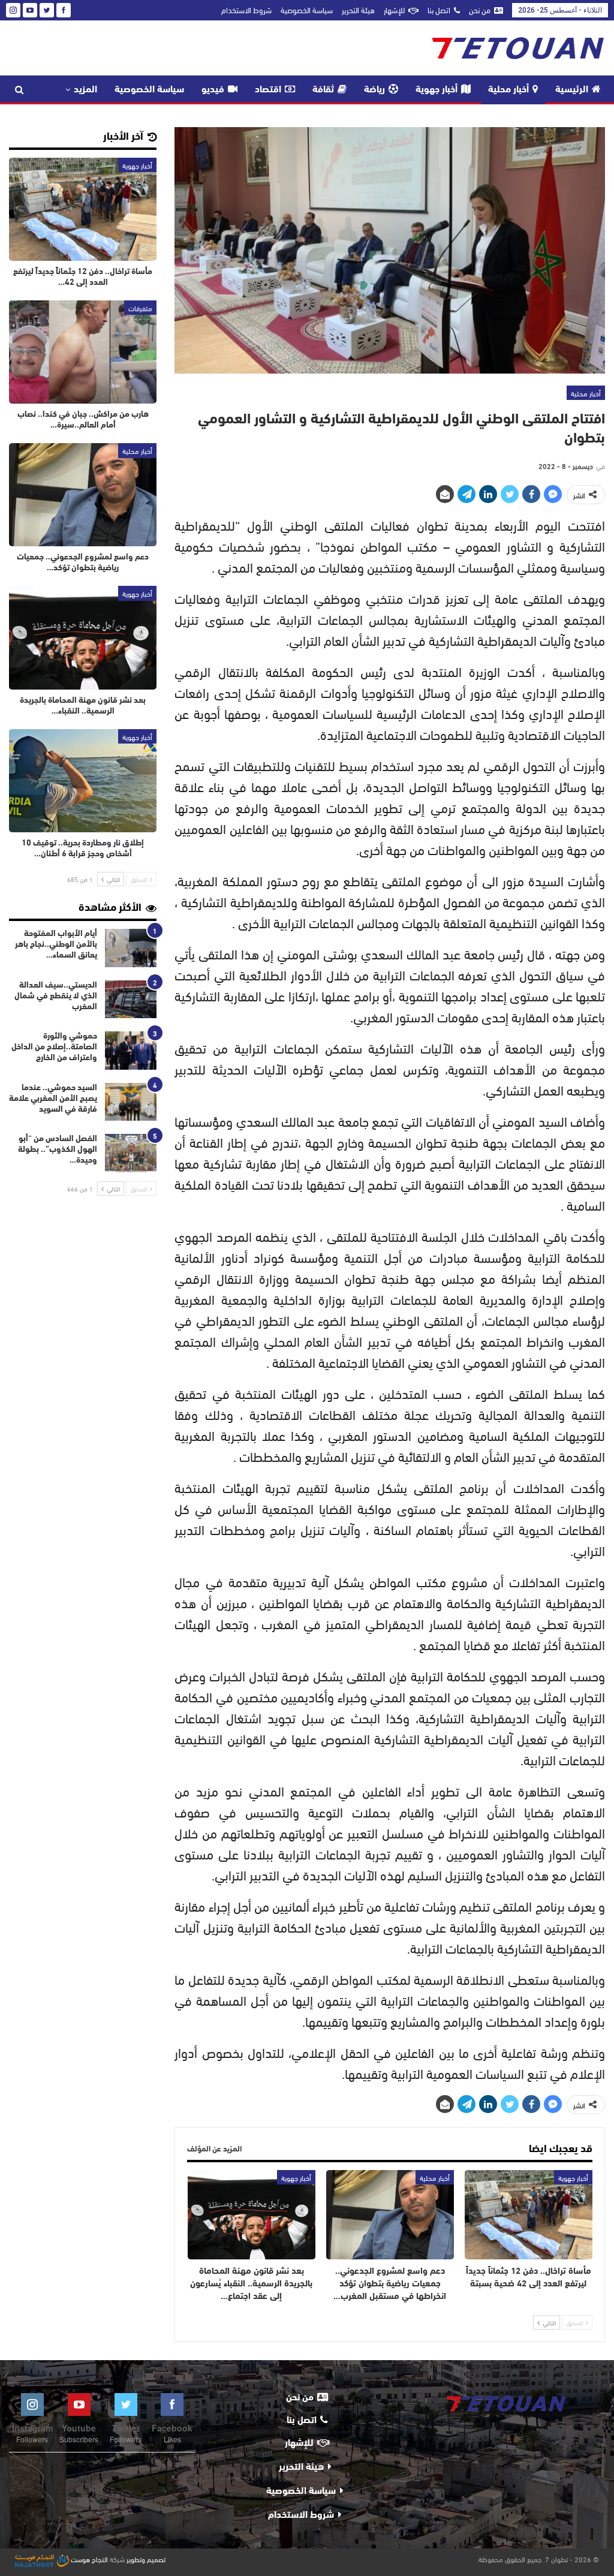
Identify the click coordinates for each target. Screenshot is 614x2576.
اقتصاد (268, 90)
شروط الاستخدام (246, 10)
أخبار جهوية (437, 90)
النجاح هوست (88, 2559)
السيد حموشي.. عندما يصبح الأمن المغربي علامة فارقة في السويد (53, 1099)
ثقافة (323, 90)
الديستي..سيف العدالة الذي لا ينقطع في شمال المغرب (56, 996)
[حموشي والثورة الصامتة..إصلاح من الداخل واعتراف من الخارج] (131, 1051)
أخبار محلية (508, 90)
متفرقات (140, 308)
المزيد (85, 90)
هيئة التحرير (358, 10)
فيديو (213, 90)
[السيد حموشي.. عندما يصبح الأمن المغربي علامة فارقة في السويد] (131, 1102)
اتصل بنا (439, 10)
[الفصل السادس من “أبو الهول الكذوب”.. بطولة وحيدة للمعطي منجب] (131, 1153)
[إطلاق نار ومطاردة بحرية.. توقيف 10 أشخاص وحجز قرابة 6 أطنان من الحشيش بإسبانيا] (83, 781)
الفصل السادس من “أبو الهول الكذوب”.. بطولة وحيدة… (58, 1150)
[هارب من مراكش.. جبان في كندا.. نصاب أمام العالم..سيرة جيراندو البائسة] (83, 352)
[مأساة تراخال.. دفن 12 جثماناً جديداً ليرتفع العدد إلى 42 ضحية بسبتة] (529, 2215)
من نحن (480, 10)
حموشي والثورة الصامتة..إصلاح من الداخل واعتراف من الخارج (54, 1047)
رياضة (374, 90)
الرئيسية (572, 90)
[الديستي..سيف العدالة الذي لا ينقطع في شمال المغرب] (131, 1000)
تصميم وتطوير (146, 2559)
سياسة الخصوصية (307, 10)
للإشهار (394, 10)
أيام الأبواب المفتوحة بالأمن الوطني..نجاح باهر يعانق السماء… (56, 945)
